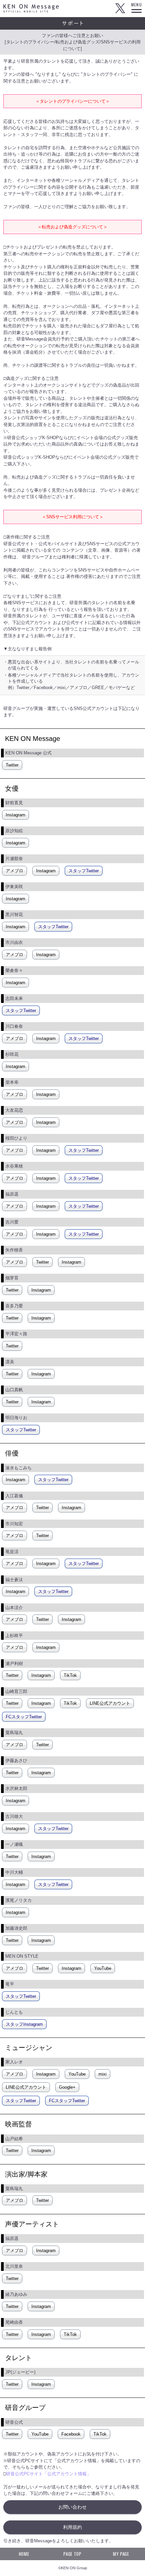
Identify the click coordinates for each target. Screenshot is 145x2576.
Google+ (67, 2087)
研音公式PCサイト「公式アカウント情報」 (49, 2474)
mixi (103, 2074)
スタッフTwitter (84, 871)
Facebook (71, 2434)
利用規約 (72, 2527)
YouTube (103, 1968)
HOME (24, 2554)
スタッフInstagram (24, 2024)
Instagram (16, 815)
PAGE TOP (72, 2554)
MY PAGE (121, 2554)
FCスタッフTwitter (24, 1717)
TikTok (70, 1675)
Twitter (120, 8)
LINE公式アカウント (110, 1703)
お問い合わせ (72, 2507)
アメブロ (14, 871)
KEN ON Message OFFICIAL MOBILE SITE (31, 8)
